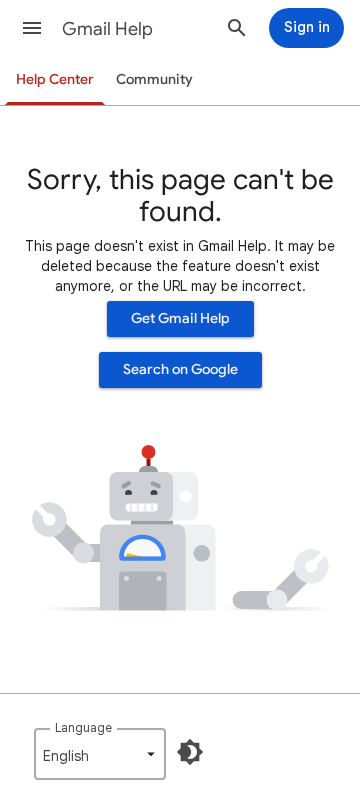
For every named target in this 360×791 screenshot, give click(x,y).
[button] (32, 28)
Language (83, 727)
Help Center (55, 79)
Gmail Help (107, 29)
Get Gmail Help (180, 318)
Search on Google (180, 369)
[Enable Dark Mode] (190, 752)
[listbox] (100, 754)
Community (154, 79)
